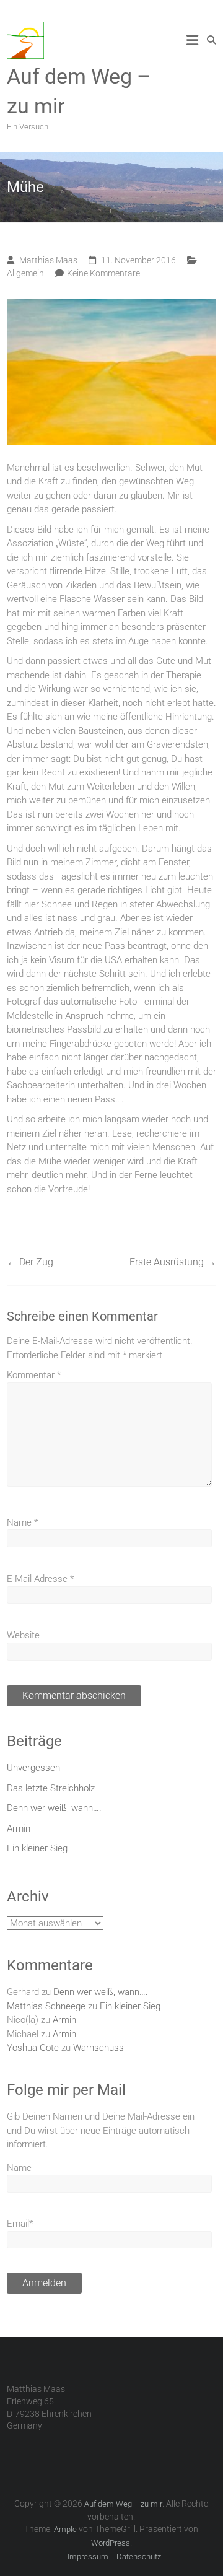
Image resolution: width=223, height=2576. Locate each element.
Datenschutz (139, 2556)
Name (22, 1522)
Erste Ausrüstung (173, 1262)
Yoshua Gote (33, 2048)
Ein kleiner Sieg (37, 1848)
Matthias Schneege (46, 2006)
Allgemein (25, 273)
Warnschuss (98, 2048)
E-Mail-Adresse (40, 1579)
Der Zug (30, 1262)
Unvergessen (33, 1768)
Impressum (88, 2556)
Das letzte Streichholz (51, 1788)
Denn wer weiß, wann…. (54, 1808)
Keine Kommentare (103, 273)
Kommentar (34, 1375)
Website (23, 1635)
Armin (19, 1828)
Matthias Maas (48, 260)
